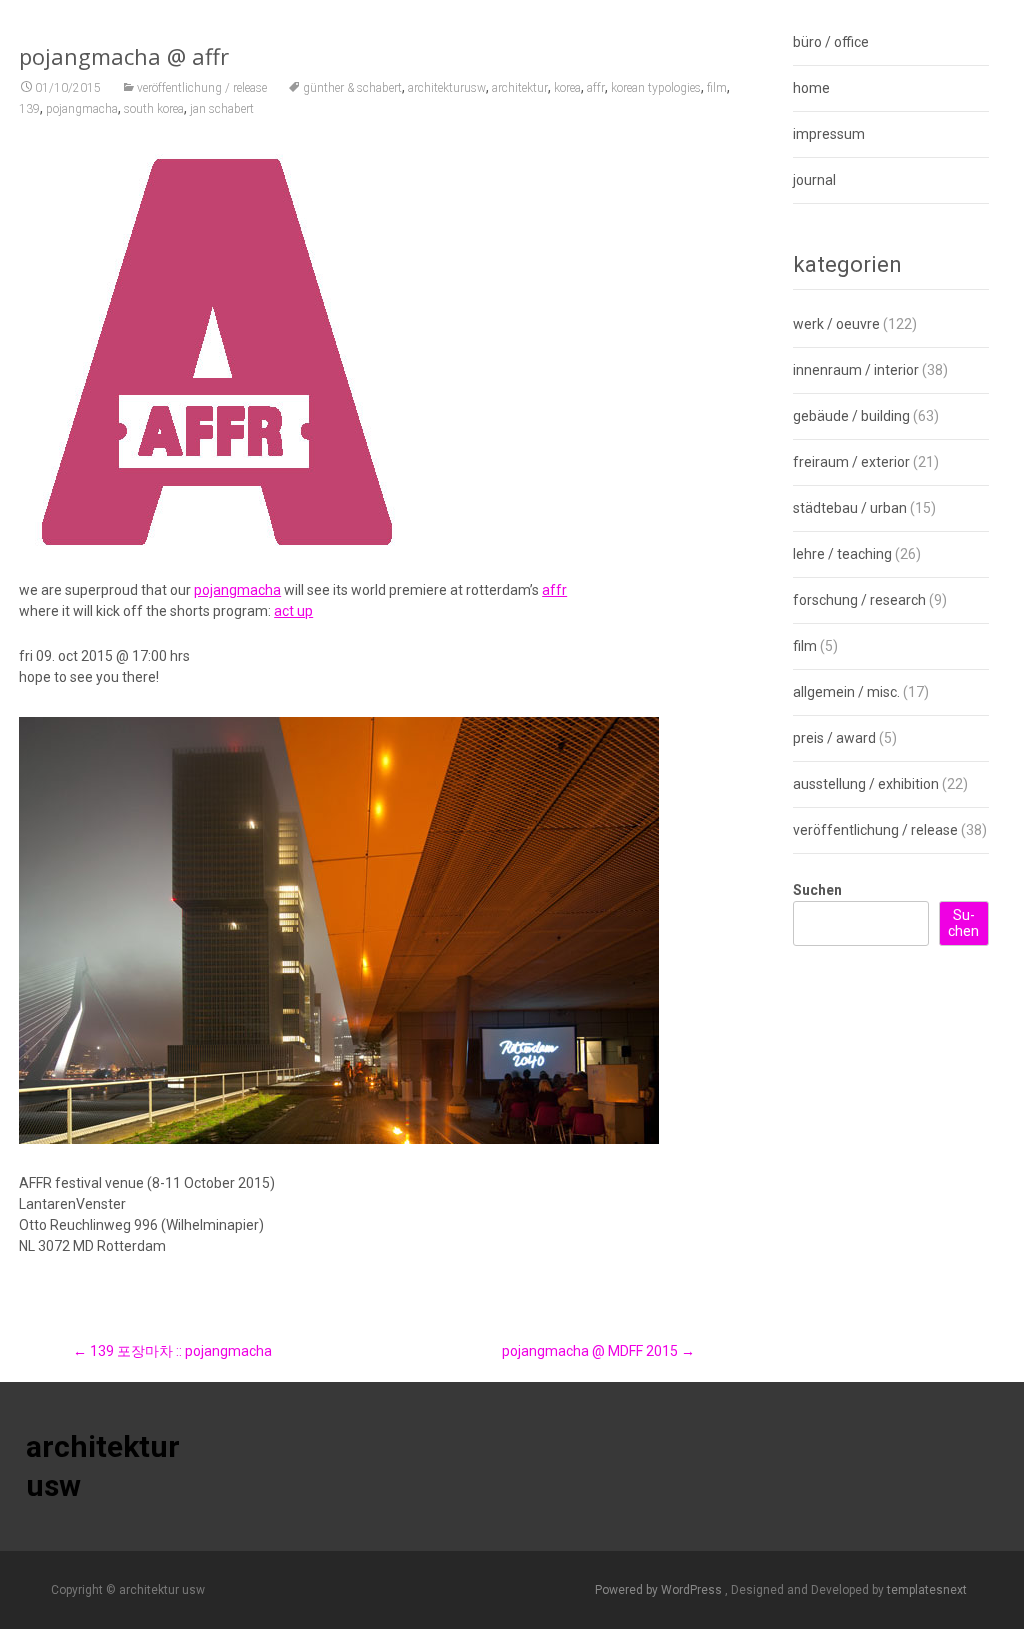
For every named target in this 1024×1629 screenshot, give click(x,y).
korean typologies (656, 88)
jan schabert (222, 109)
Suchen (817, 890)
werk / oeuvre (836, 324)
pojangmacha (82, 109)
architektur (520, 88)
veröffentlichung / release (202, 88)
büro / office (831, 42)
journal (814, 180)
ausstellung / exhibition (866, 784)
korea (567, 88)
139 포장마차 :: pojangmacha (172, 1351)
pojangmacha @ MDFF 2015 (598, 1351)
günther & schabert (352, 88)
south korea (154, 109)
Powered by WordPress (660, 1590)
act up (293, 611)
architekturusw (447, 88)
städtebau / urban (850, 508)
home (811, 88)
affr (596, 88)
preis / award (834, 738)
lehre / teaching (842, 554)
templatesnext (927, 1590)
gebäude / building (851, 416)
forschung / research (859, 600)
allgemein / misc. (846, 692)
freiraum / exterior (851, 462)
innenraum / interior (856, 370)
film (717, 88)
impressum (829, 134)
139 (29, 109)
